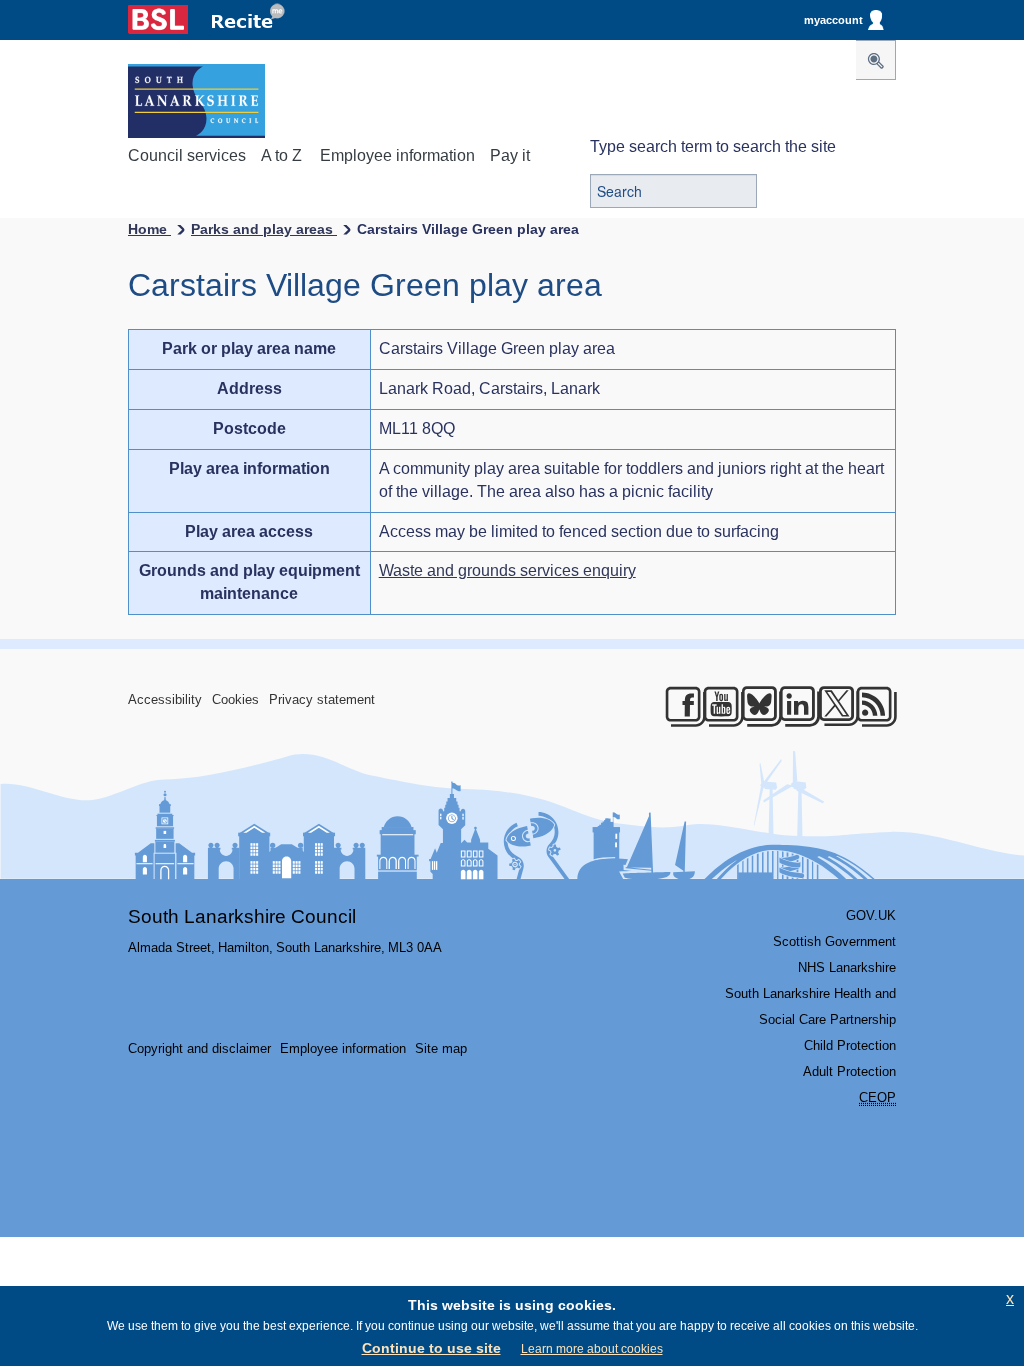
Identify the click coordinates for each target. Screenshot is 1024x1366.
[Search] (876, 60)
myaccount (833, 20)
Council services (187, 155)
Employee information (397, 155)
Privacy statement (322, 699)
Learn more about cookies (592, 1349)
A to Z (281, 155)
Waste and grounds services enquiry (507, 570)
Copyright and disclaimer (199, 1048)
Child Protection (850, 1045)
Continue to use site (431, 1348)
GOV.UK (871, 915)
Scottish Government (834, 941)
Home (149, 229)
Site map (441, 1048)
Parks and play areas (264, 229)
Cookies (235, 699)
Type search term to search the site (713, 146)
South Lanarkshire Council (242, 916)
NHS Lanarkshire (847, 967)
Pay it (510, 155)
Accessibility (165, 699)
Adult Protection (849, 1071)
